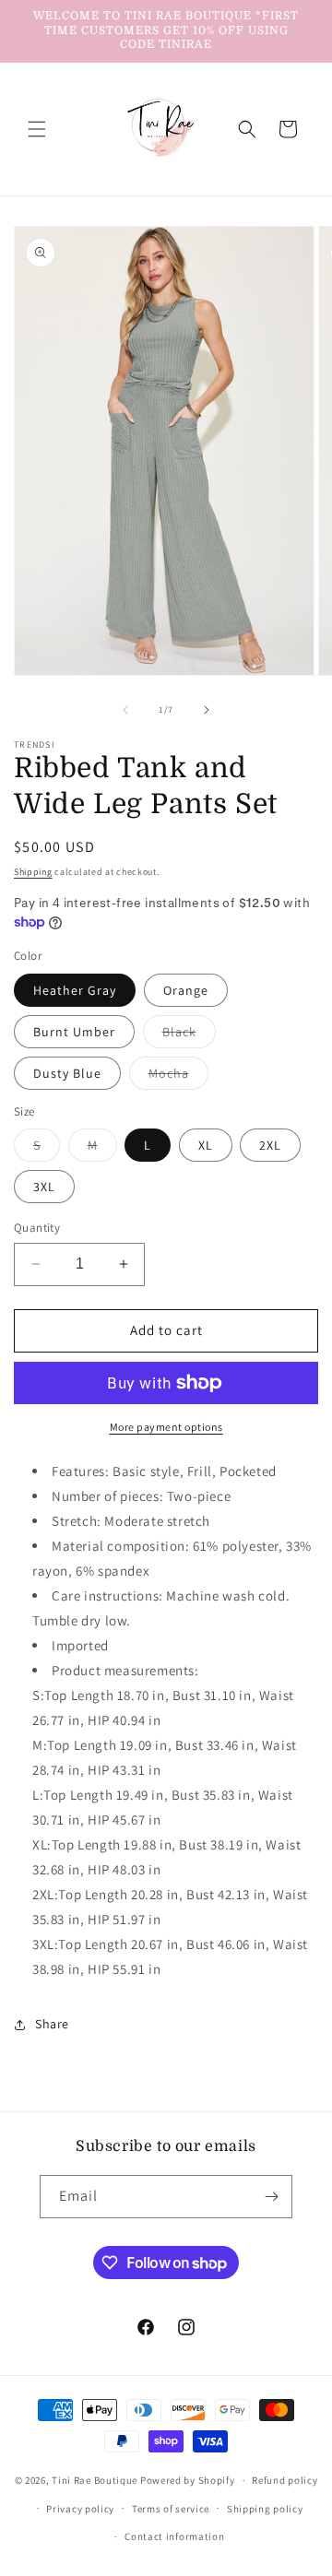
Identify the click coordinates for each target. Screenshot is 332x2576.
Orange (186, 990)
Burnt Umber (74, 1032)
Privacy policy (80, 2509)
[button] (37, 129)
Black (189, 1035)
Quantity (37, 1228)
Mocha (178, 1077)
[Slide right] (207, 710)
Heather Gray (75, 990)
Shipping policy (265, 2509)
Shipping (33, 872)
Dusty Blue (67, 1073)
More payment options (166, 1427)
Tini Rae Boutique (95, 2480)
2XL (270, 1145)
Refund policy (285, 2480)
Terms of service (171, 2509)
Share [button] (52, 2024)
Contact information (174, 2536)
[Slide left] (125, 710)
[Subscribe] (271, 2197)
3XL (44, 1187)
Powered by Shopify (188, 2480)
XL (206, 1145)
